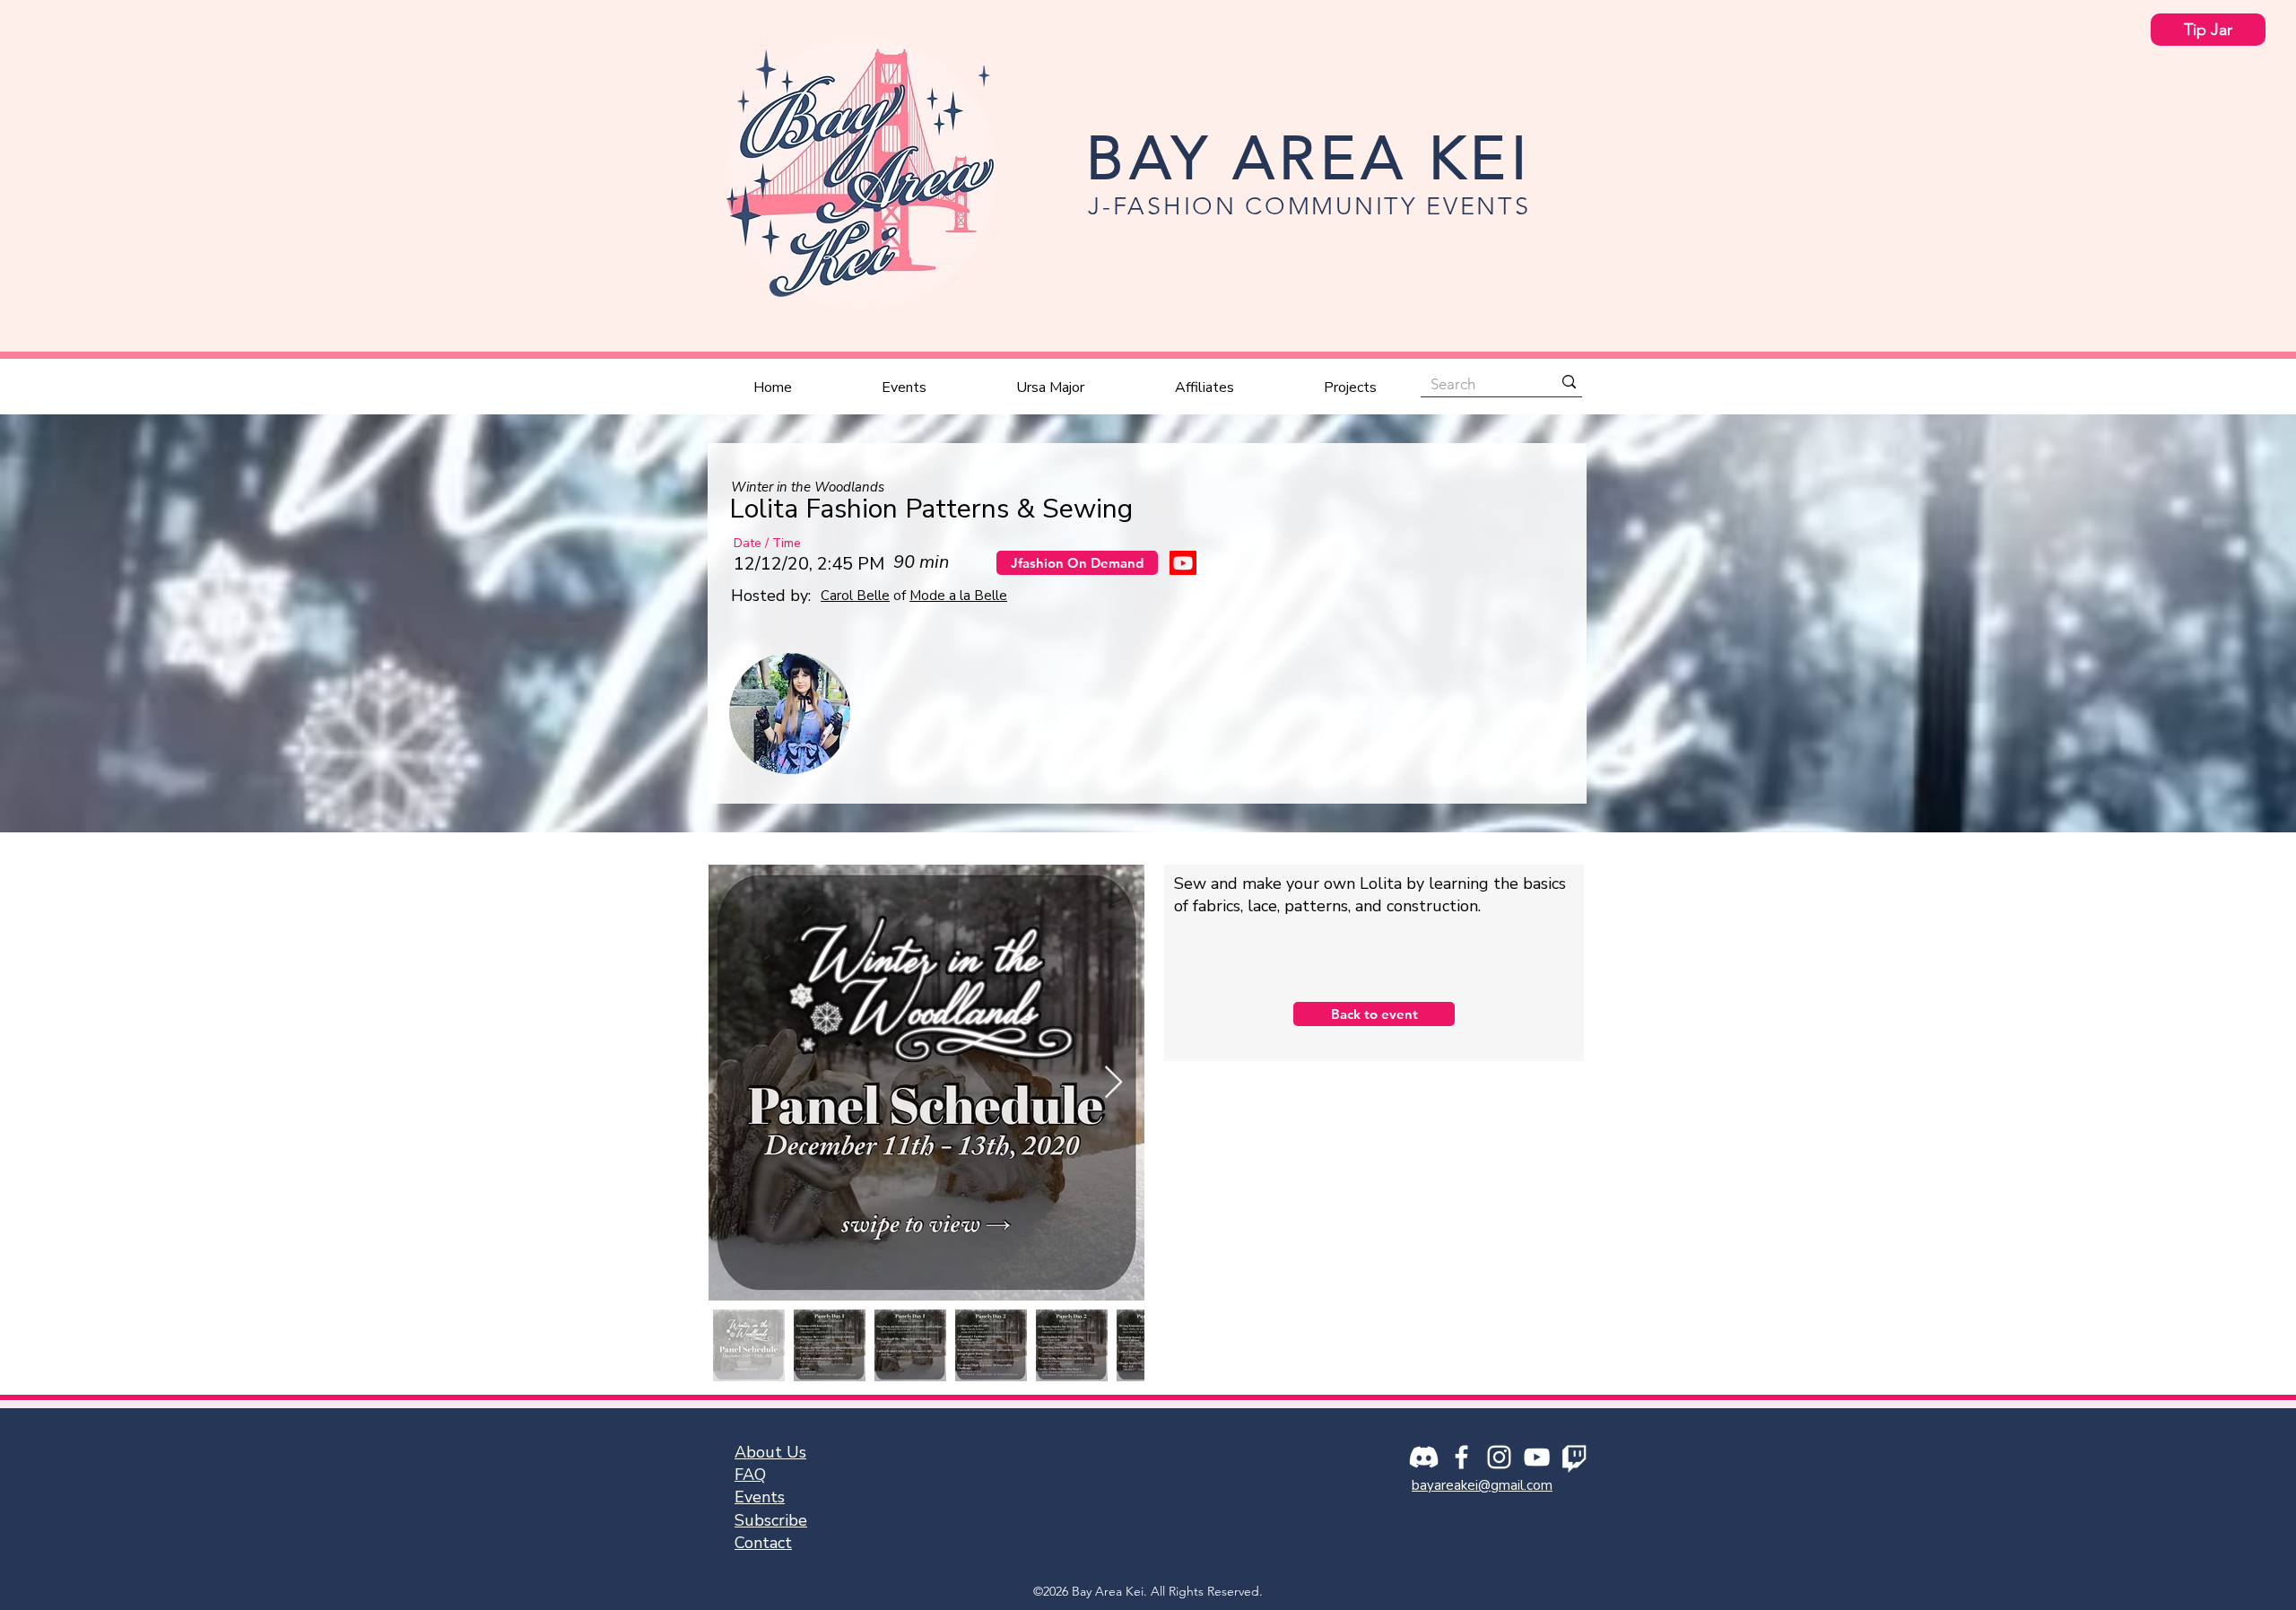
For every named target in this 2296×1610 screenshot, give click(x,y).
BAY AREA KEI (1309, 158)
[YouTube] (1537, 1457)
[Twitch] (1574, 1457)
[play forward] (1545, 714)
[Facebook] (1461, 1457)
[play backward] (752, 714)
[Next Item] (1113, 1083)
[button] (904, 387)
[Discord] (1424, 1457)
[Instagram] (1499, 1457)
